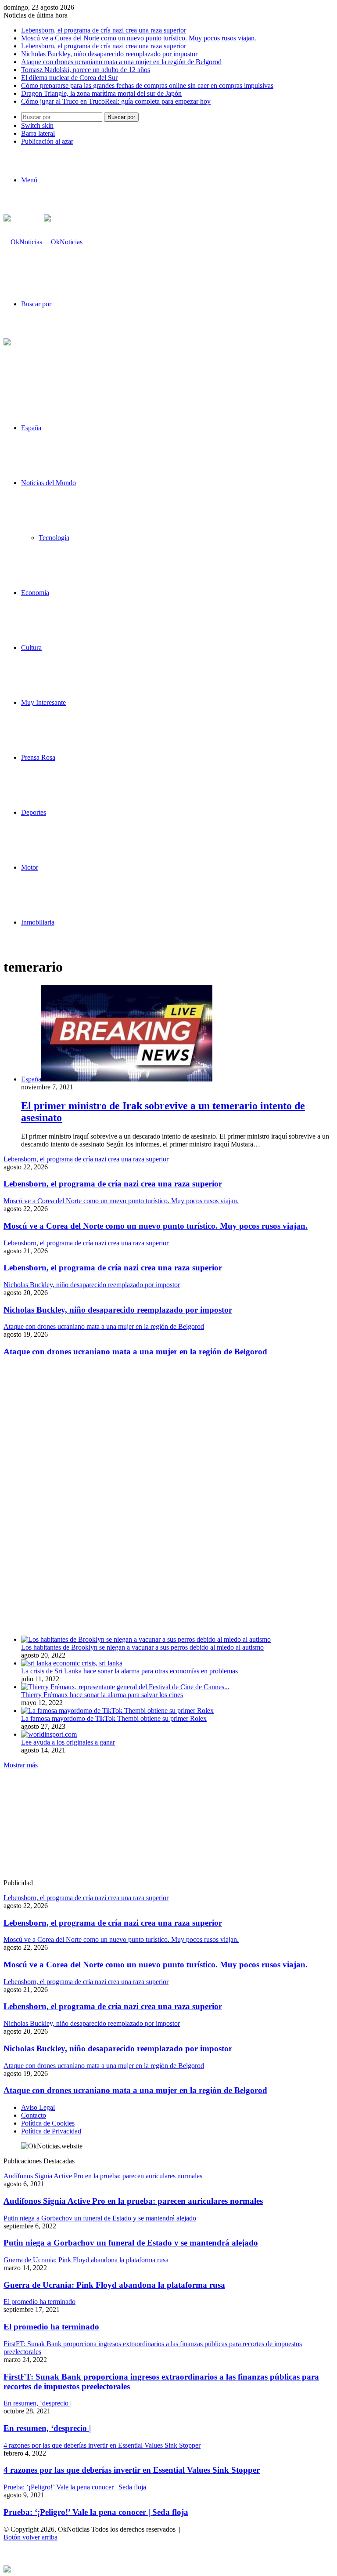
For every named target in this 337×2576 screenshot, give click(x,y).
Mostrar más (21, 1765)
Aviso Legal (38, 2107)
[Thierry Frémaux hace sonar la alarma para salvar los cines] (125, 1687)
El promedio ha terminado (51, 2327)
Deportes (34, 812)
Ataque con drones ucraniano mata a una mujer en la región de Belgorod (121, 62)
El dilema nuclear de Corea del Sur (69, 78)
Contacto (34, 2115)
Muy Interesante (43, 702)
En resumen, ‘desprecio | (47, 2428)
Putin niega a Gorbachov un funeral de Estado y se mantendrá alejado (131, 2243)
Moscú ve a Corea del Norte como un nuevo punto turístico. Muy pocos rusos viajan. (139, 38)
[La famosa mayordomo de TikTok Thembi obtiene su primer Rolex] (117, 1711)
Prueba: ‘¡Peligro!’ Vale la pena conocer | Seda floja (96, 2512)
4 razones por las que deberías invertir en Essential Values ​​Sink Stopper (132, 2470)
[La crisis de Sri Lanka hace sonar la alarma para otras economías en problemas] (72, 1663)
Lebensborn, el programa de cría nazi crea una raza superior (104, 30)
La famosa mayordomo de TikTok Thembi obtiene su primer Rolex (114, 1718)
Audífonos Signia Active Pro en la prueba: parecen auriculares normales (133, 2201)
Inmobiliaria (38, 922)
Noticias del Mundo (48, 483)
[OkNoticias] (43, 242)
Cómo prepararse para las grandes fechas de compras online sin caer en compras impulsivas (147, 85)
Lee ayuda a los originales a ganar (68, 1742)
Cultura (31, 648)
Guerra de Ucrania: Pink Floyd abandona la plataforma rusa (114, 2285)
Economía (35, 593)
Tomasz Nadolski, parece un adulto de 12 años (86, 70)
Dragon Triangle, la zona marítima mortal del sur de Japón (101, 93)
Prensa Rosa (38, 757)
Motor (30, 867)
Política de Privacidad (51, 2131)
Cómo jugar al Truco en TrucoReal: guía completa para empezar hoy (116, 101)
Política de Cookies (48, 2123)
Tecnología (54, 538)
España (31, 428)
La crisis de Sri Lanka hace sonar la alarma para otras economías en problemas (129, 1671)
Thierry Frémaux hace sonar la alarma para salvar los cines (102, 1695)
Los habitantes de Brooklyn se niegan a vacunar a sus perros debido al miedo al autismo (142, 1647)
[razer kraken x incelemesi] (168, 2569)
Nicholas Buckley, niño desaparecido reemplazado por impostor (109, 54)
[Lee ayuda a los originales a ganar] (49, 1734)
